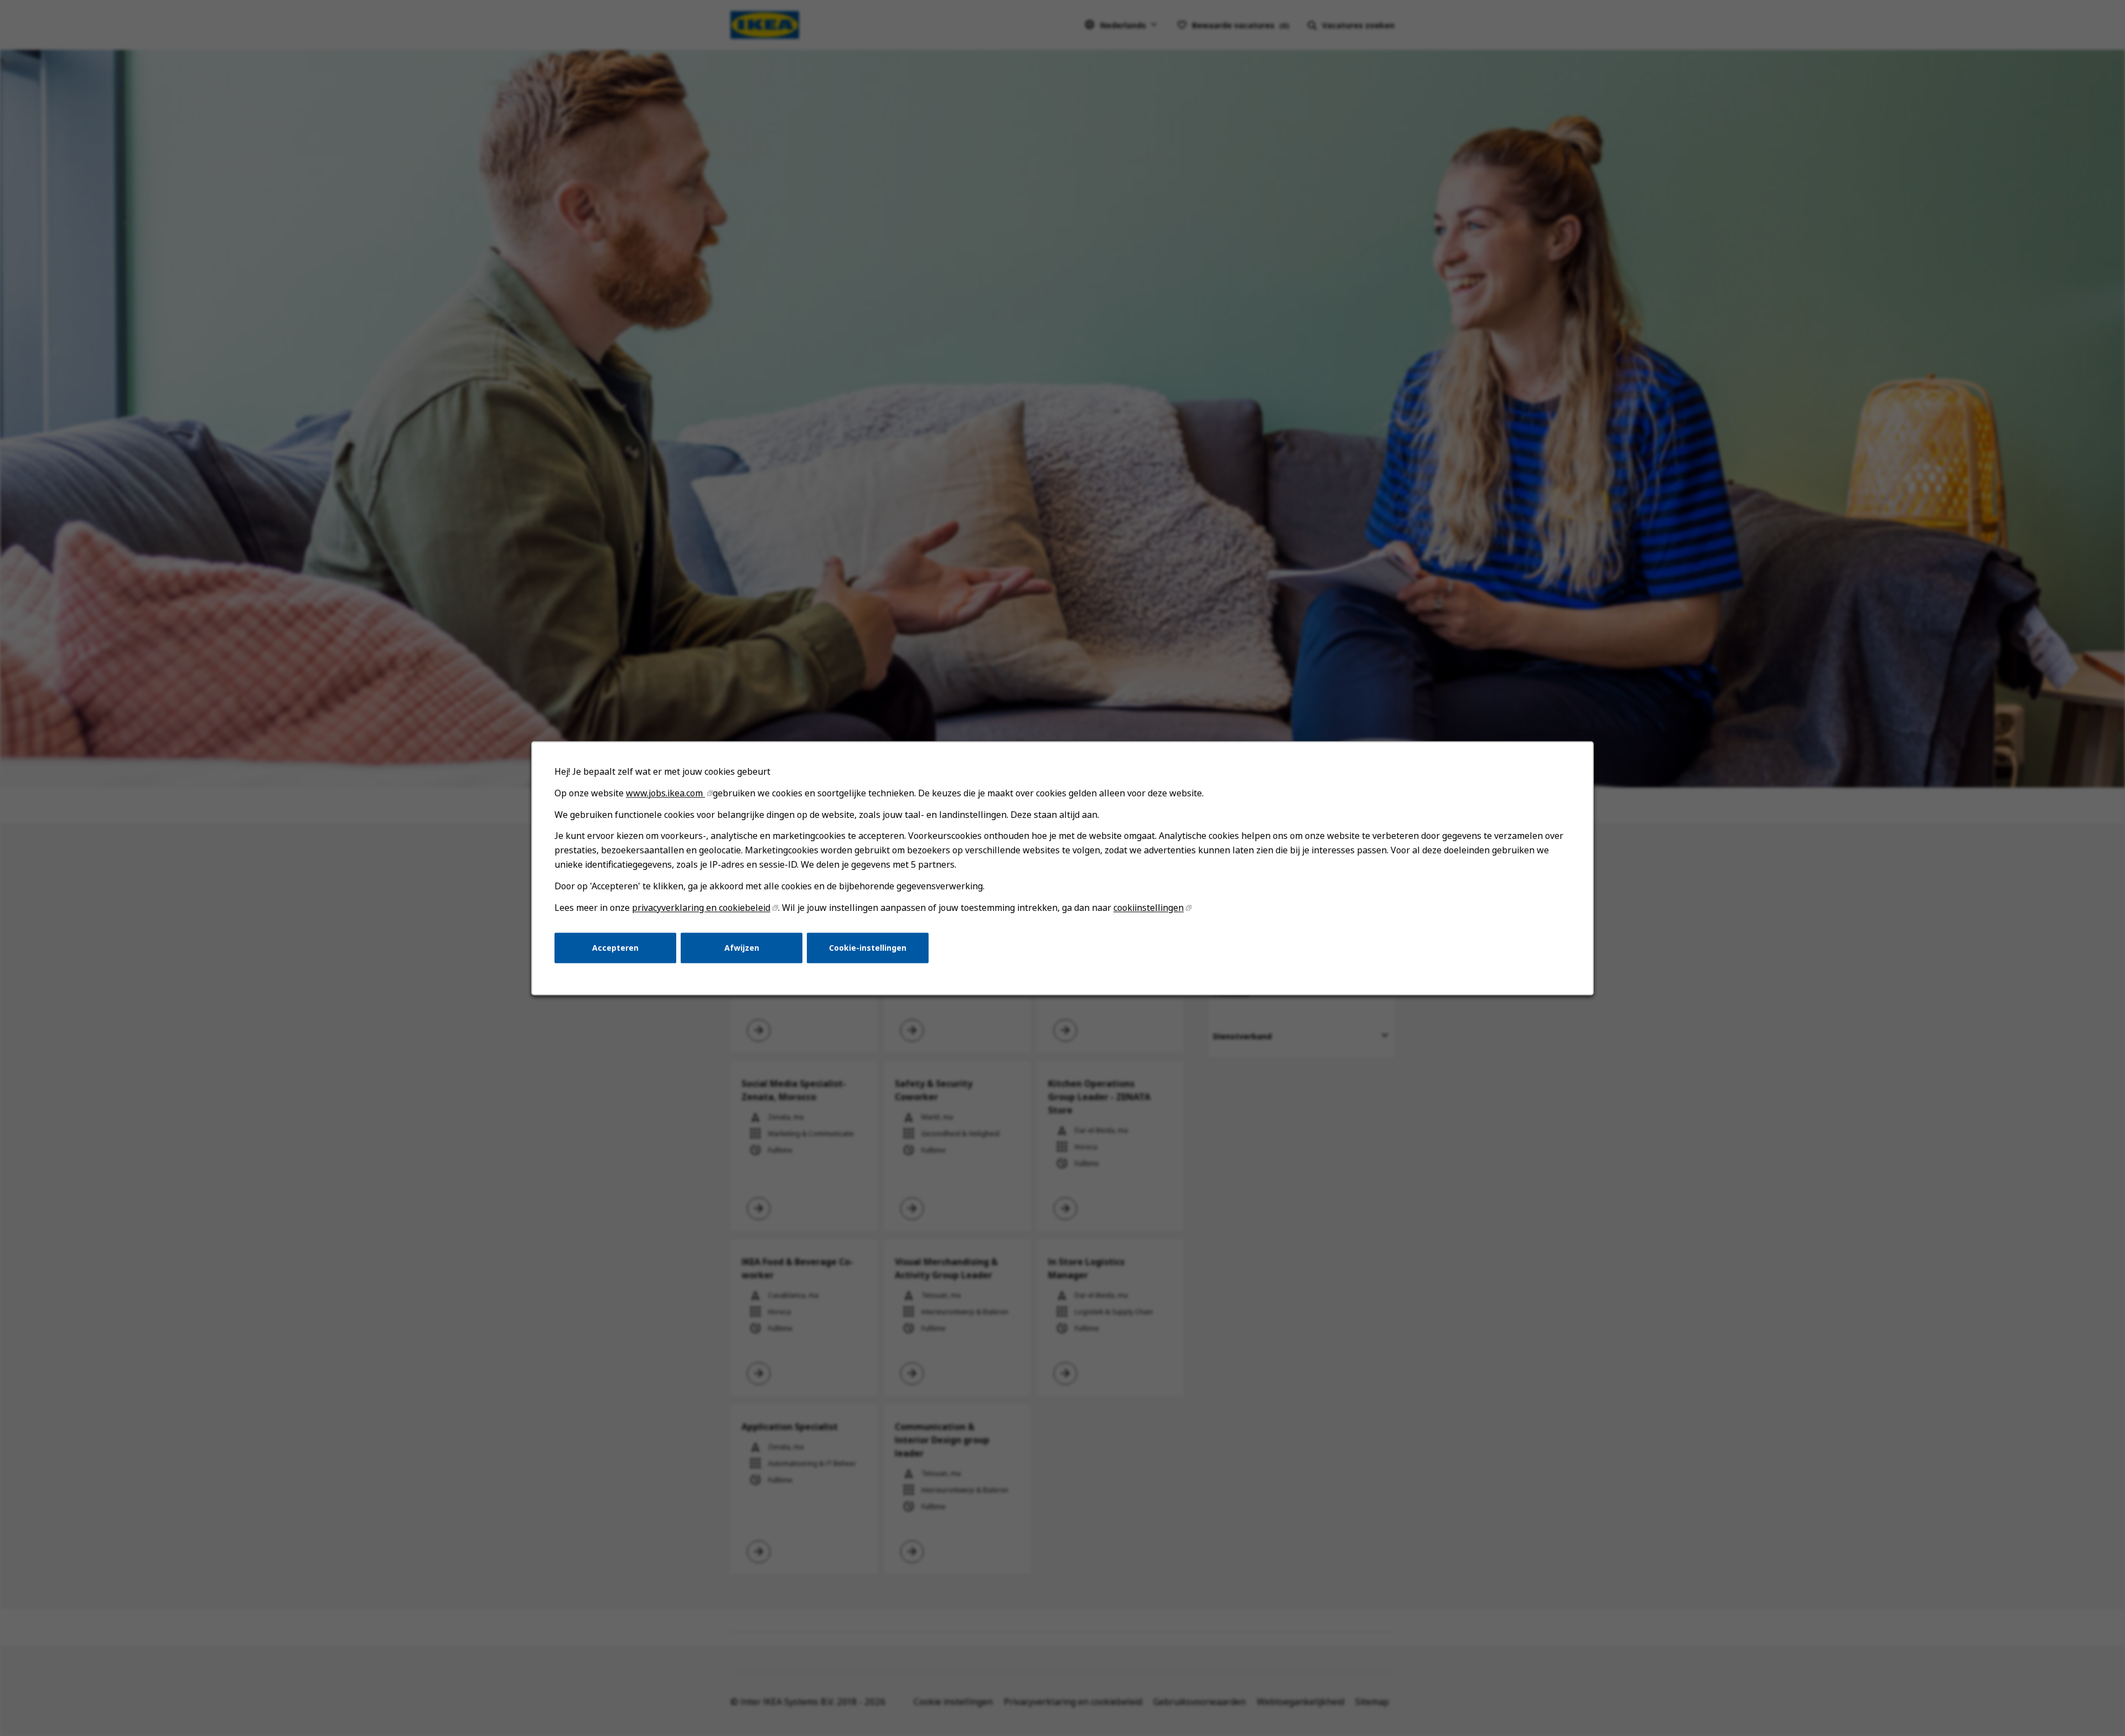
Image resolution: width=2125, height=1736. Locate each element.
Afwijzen (742, 947)
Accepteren (615, 947)
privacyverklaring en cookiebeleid (701, 908)
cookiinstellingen (1149, 908)
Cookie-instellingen (868, 947)
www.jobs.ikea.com (665, 793)
